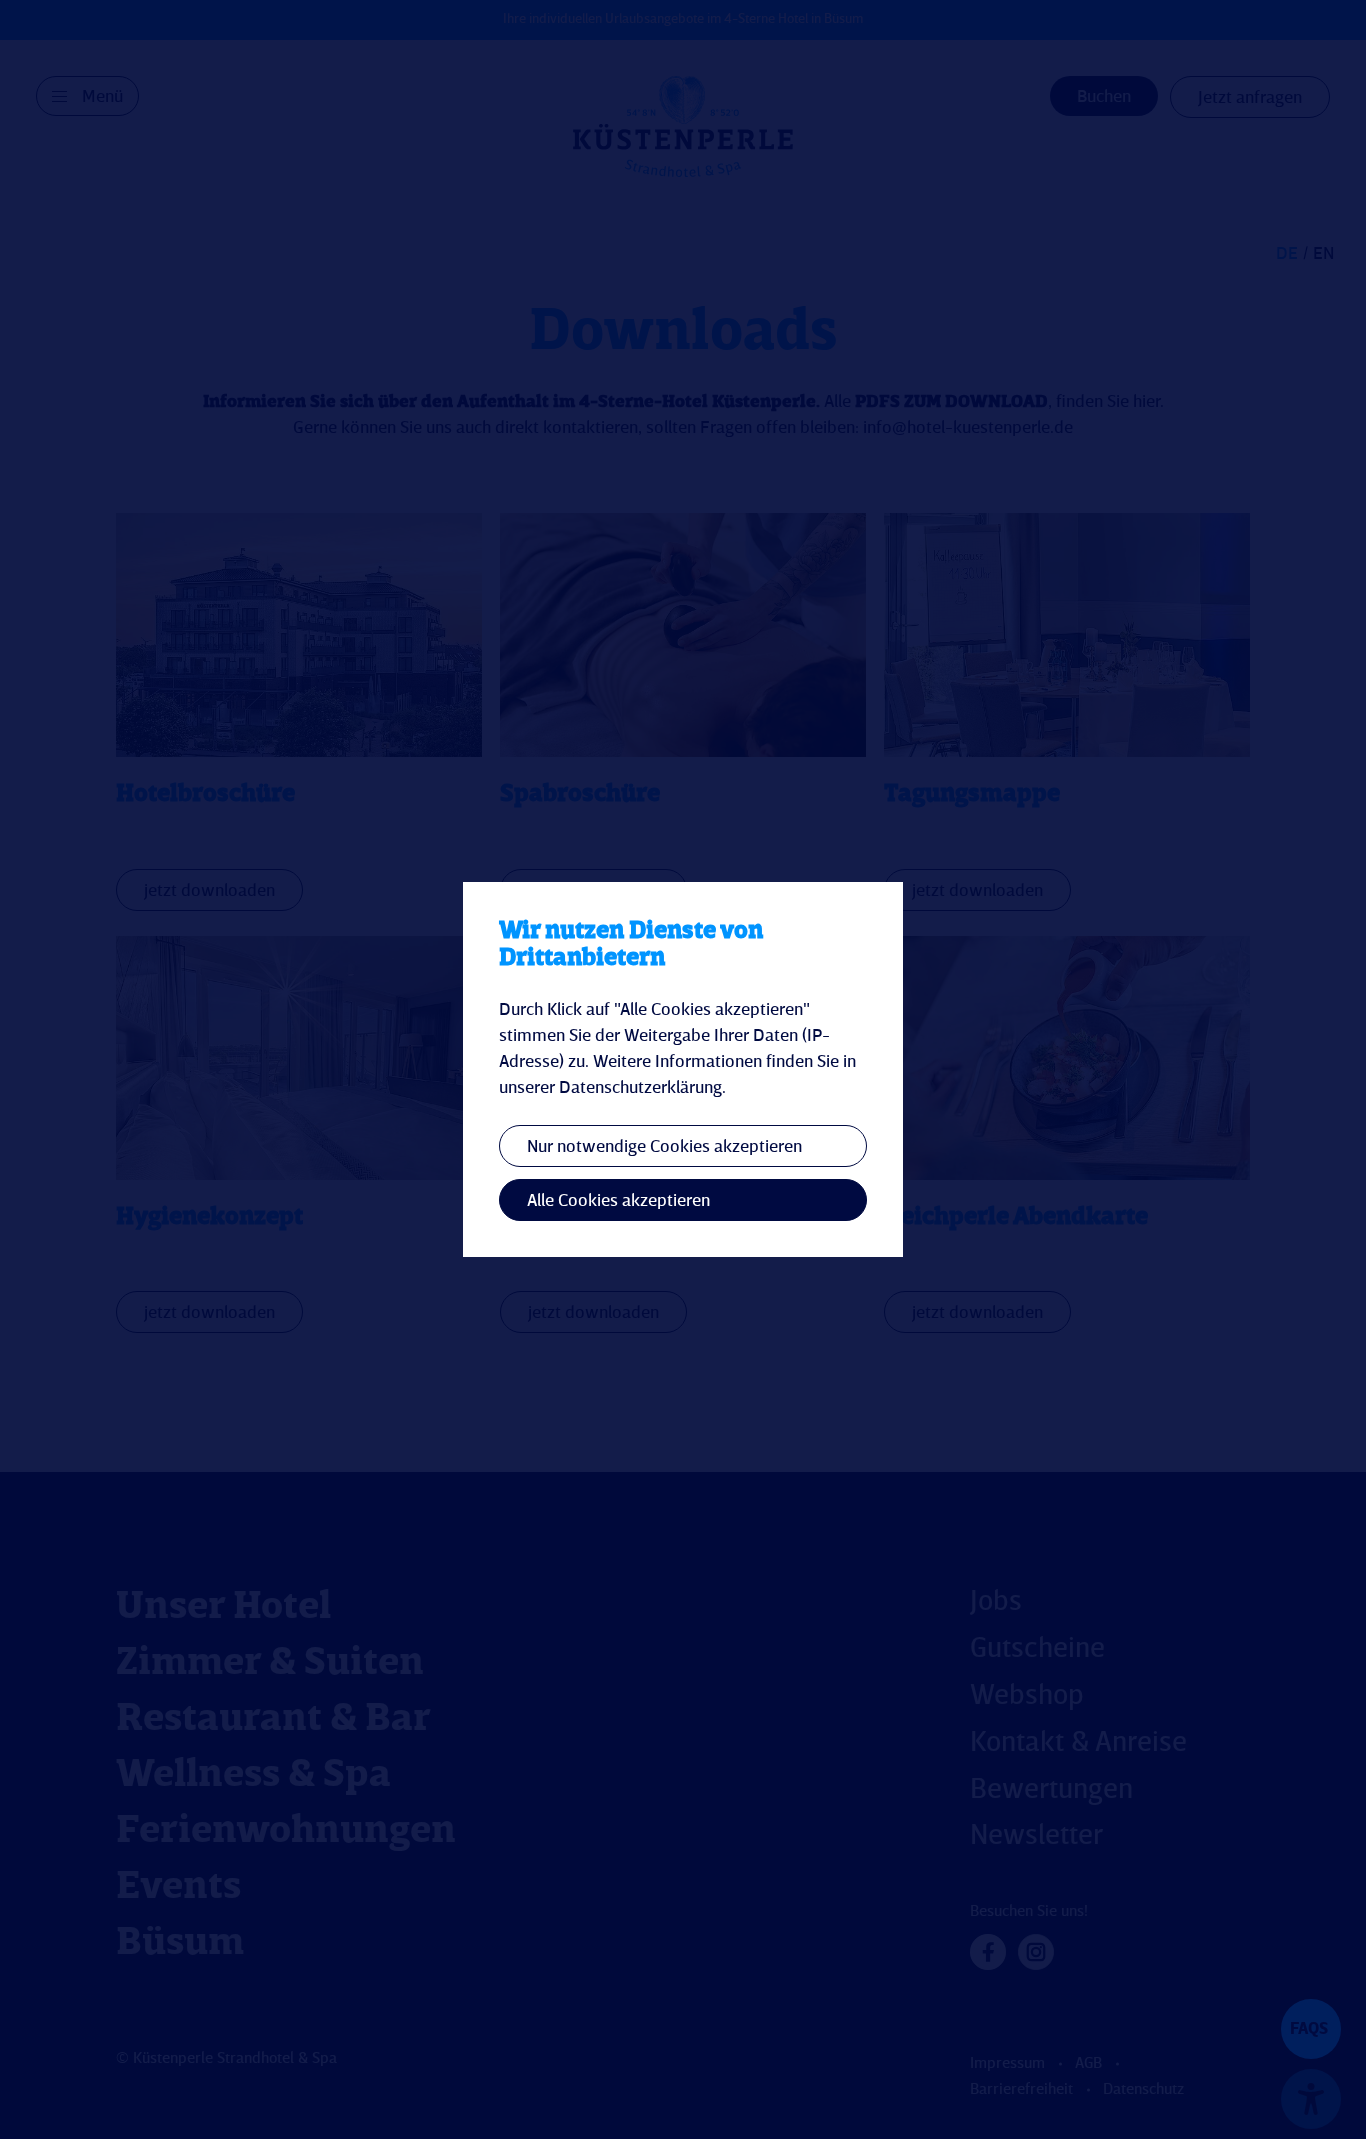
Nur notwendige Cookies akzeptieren (664, 1147)
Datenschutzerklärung (640, 1088)
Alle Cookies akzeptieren (618, 1201)
